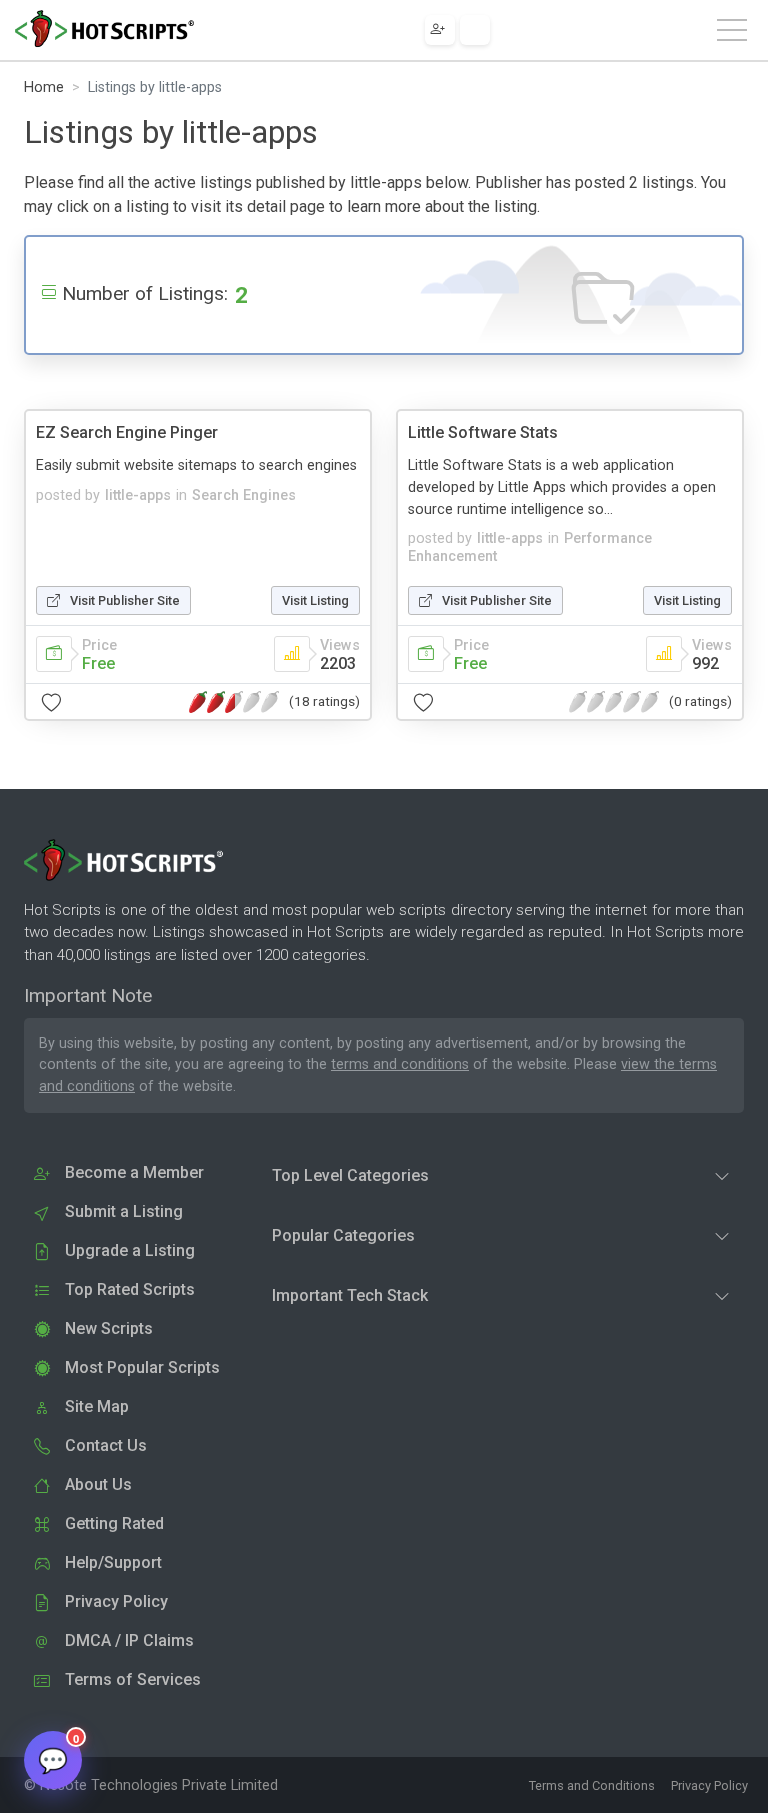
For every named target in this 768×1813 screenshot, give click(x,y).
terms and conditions (400, 1064)
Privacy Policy (709, 1785)
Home (44, 87)
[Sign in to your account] (475, 30)
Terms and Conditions (592, 1785)
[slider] (234, 702)
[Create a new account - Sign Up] (440, 30)
